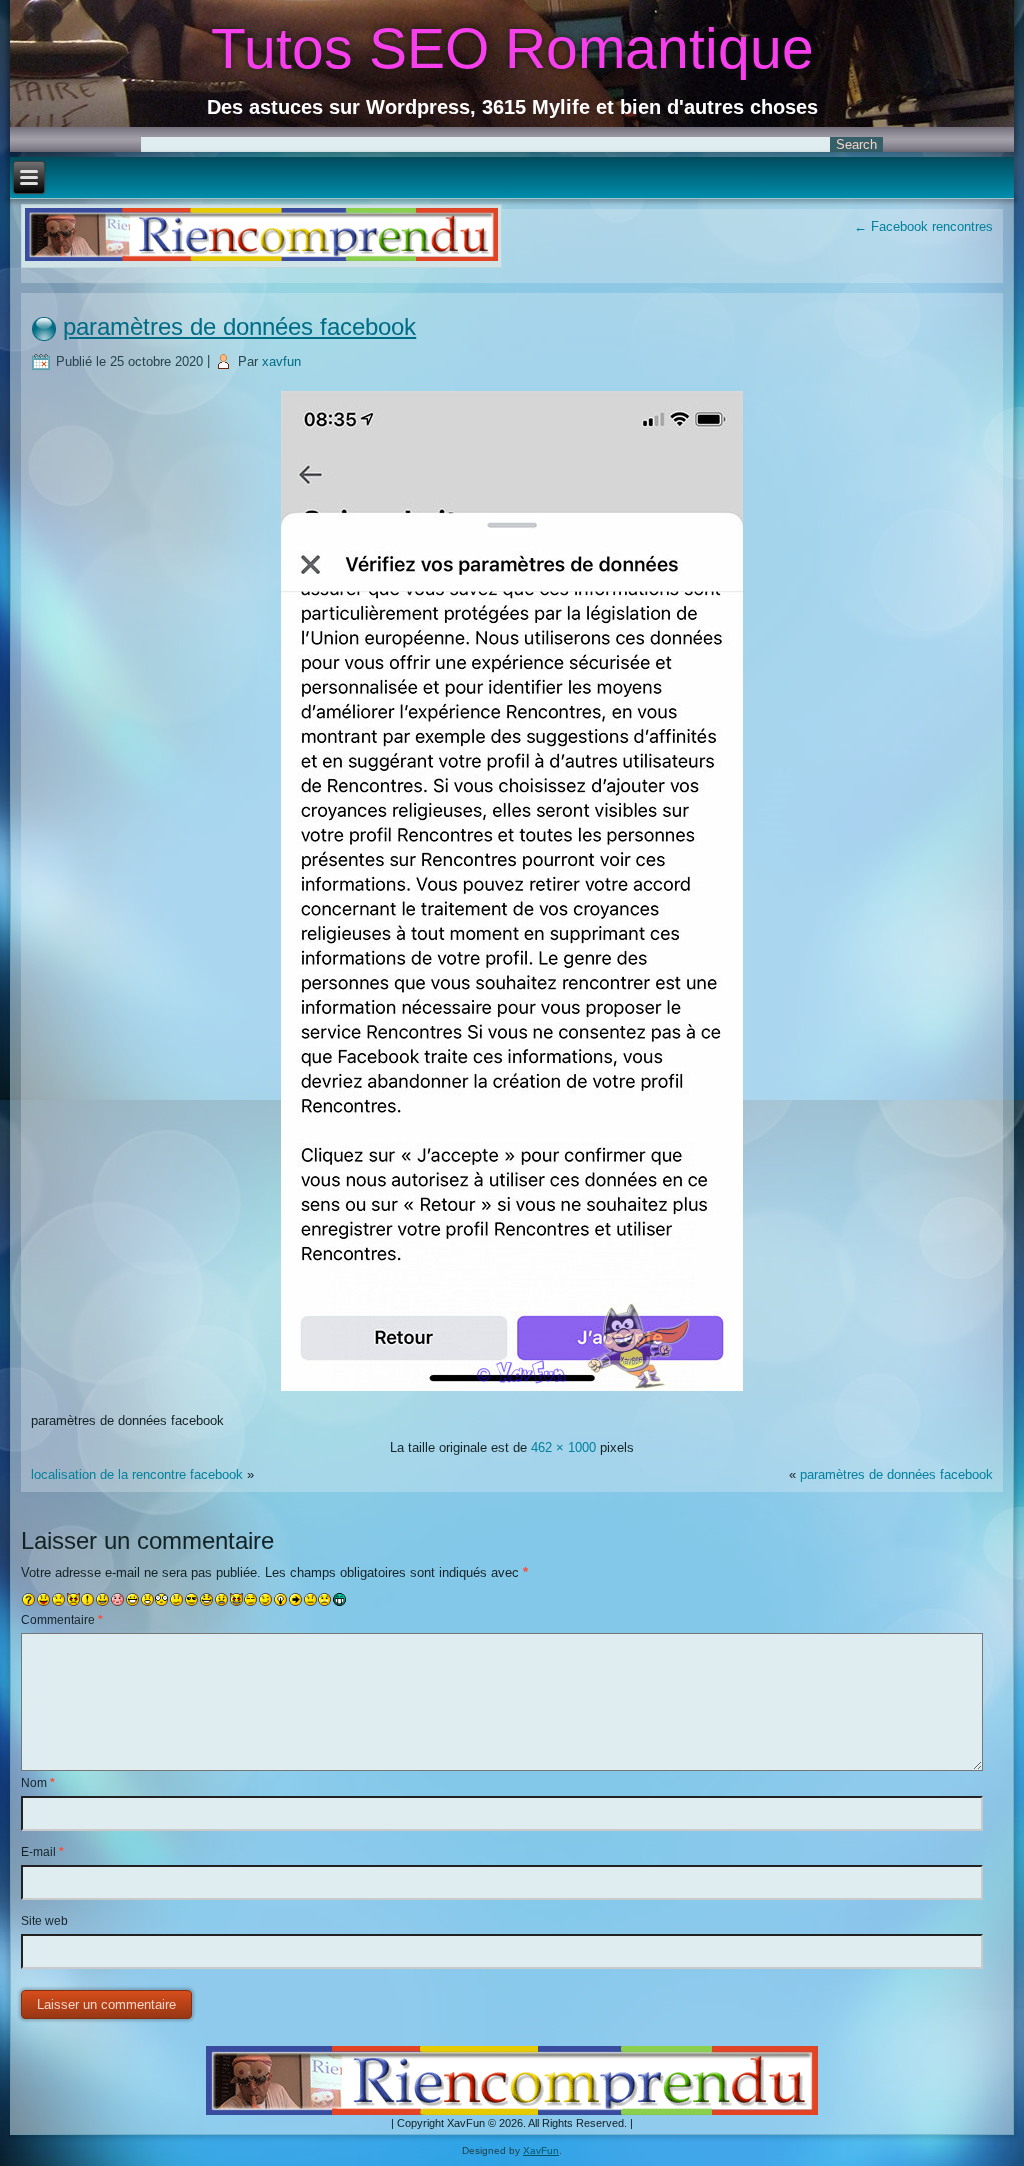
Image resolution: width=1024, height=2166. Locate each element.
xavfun (281, 361)
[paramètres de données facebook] (512, 1393)
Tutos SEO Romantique (512, 48)
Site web (44, 1921)
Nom (38, 1783)
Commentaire (62, 1620)
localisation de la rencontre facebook (137, 1474)
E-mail (42, 1852)
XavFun (541, 2150)
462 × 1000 (563, 1447)
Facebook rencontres (923, 226)
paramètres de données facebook (239, 326)
